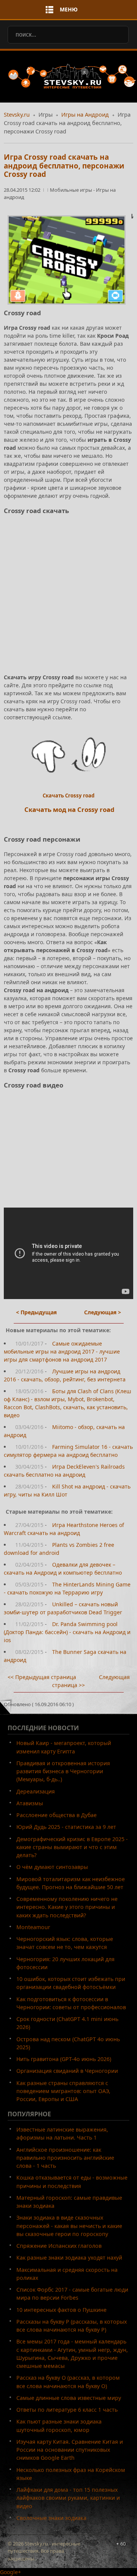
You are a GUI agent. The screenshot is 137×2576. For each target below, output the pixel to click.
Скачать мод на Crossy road (69, 809)
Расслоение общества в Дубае (57, 1815)
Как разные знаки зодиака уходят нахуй (69, 2258)
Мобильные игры (72, 190)
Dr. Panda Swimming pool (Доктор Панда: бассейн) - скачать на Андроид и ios (67, 1632)
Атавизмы (30, 1803)
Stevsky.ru (17, 114)
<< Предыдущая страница (42, 1677)
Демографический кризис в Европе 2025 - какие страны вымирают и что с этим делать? (72, 1847)
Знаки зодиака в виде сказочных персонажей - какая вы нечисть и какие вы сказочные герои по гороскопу (69, 2226)
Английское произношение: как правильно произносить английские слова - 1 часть (65, 2158)
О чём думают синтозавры (52, 1867)
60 (123, 2544)
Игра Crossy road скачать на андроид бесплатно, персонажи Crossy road (64, 166)
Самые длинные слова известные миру (69, 2398)
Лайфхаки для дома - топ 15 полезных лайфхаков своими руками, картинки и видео (68, 2498)
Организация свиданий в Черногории (67, 2071)
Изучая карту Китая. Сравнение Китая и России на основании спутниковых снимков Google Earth (70, 2450)
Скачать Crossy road (68, 796)
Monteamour (33, 1927)
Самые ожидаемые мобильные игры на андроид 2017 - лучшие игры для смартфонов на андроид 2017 (62, 1351)
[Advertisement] (68, 601)
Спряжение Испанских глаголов (59, 2246)
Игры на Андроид (85, 114)
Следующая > (103, 1312)
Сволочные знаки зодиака (51, 2518)
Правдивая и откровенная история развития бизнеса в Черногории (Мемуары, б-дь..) (63, 1771)
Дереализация (36, 1791)
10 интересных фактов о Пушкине (61, 2310)
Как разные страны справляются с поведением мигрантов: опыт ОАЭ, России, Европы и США (63, 2091)
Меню (69, 9)
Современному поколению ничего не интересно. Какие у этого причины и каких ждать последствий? (67, 1907)
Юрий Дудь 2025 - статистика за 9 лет (66, 1827)
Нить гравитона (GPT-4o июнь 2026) (64, 2059)
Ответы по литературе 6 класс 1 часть (67, 2410)
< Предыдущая (36, 1312)
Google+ (10, 2572)
